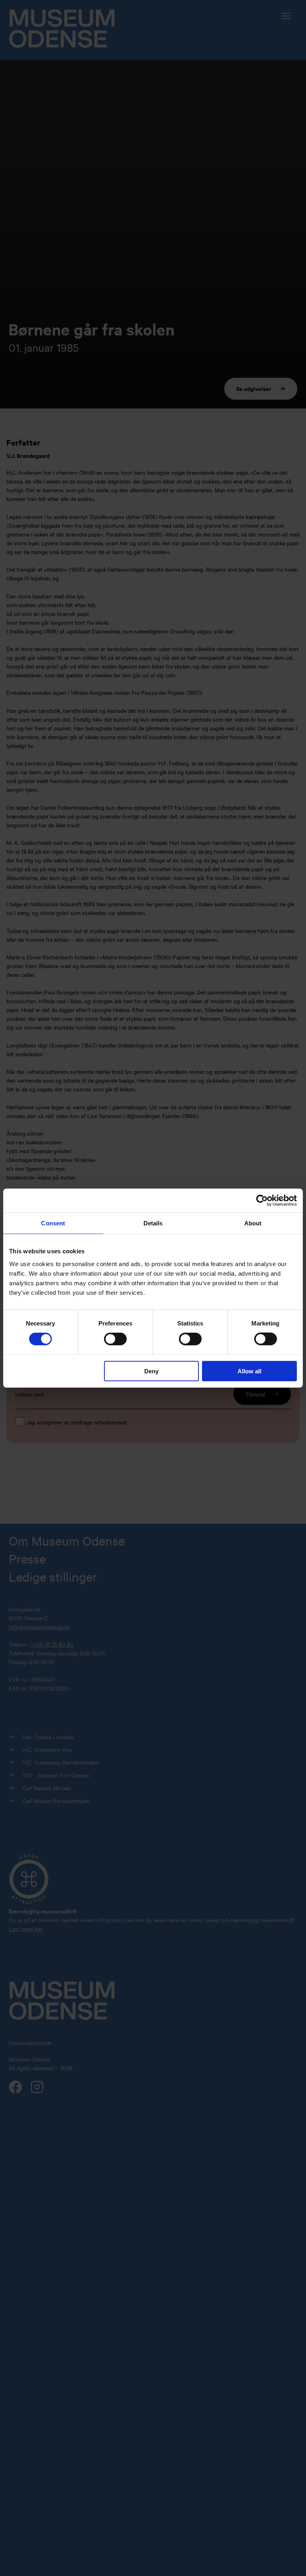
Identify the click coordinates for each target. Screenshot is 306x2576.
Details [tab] (153, 1223)
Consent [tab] (53, 1223)
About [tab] (253, 1223)
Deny (151, 1371)
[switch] (115, 1339)
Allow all (249, 1371)
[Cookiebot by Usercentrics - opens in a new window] (262, 1201)
